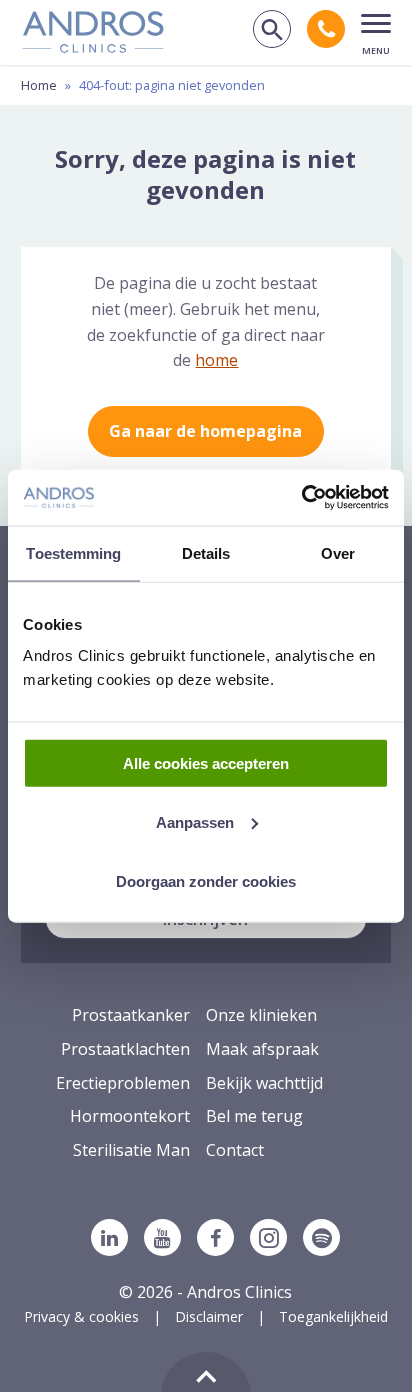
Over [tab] (338, 552)
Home (39, 85)
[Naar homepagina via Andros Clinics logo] (93, 46)
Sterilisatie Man (131, 1150)
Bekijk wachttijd (264, 1083)
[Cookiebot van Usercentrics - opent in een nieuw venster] (301, 498)
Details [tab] (206, 552)
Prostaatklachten (125, 1049)
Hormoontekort (130, 1116)
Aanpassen (195, 821)
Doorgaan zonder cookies (206, 880)
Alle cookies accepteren (206, 763)
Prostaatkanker (131, 1015)
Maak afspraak (262, 1049)
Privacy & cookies (81, 1316)
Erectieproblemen (123, 1083)
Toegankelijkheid (333, 1316)
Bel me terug (254, 1116)
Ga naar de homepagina (205, 431)
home (216, 360)
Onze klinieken (261, 1015)
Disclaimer (209, 1316)
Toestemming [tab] (73, 552)
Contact (235, 1150)
